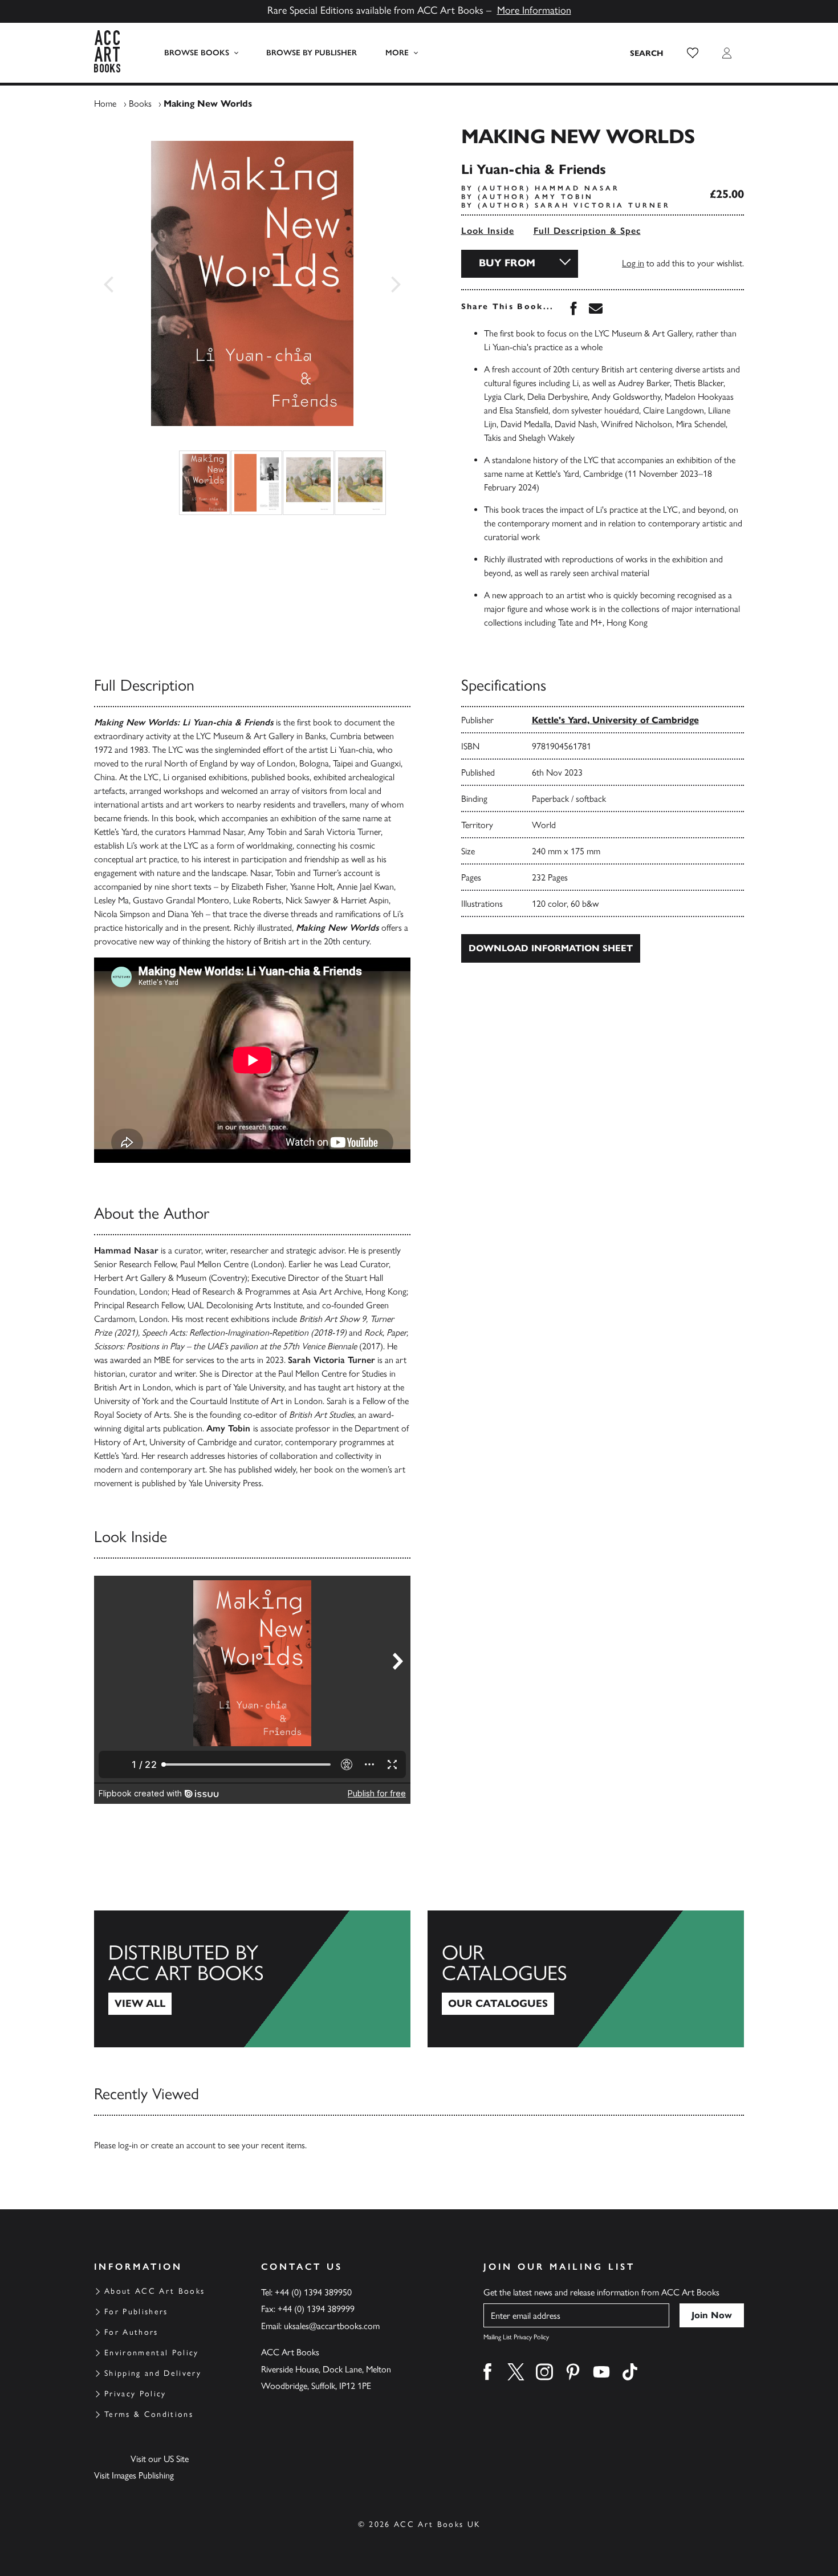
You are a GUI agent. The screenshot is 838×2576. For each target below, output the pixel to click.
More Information (534, 10)
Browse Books (197, 53)
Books (140, 104)
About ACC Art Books (154, 2291)
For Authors (131, 2332)
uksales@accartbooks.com (332, 2326)
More (397, 53)
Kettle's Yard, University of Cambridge (615, 720)
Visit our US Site (160, 2459)
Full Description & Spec (587, 231)
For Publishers (136, 2312)
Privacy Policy (135, 2394)
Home (105, 104)
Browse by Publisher (312, 53)
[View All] (252, 1979)
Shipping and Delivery (153, 2373)
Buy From (507, 263)
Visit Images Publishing (134, 2475)
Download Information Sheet (551, 948)
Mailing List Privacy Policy (516, 2337)
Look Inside (488, 231)
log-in (128, 2145)
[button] (693, 53)
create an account (183, 2145)
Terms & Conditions (149, 2414)
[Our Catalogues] (586, 1979)
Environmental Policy (152, 2353)
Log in (633, 263)
